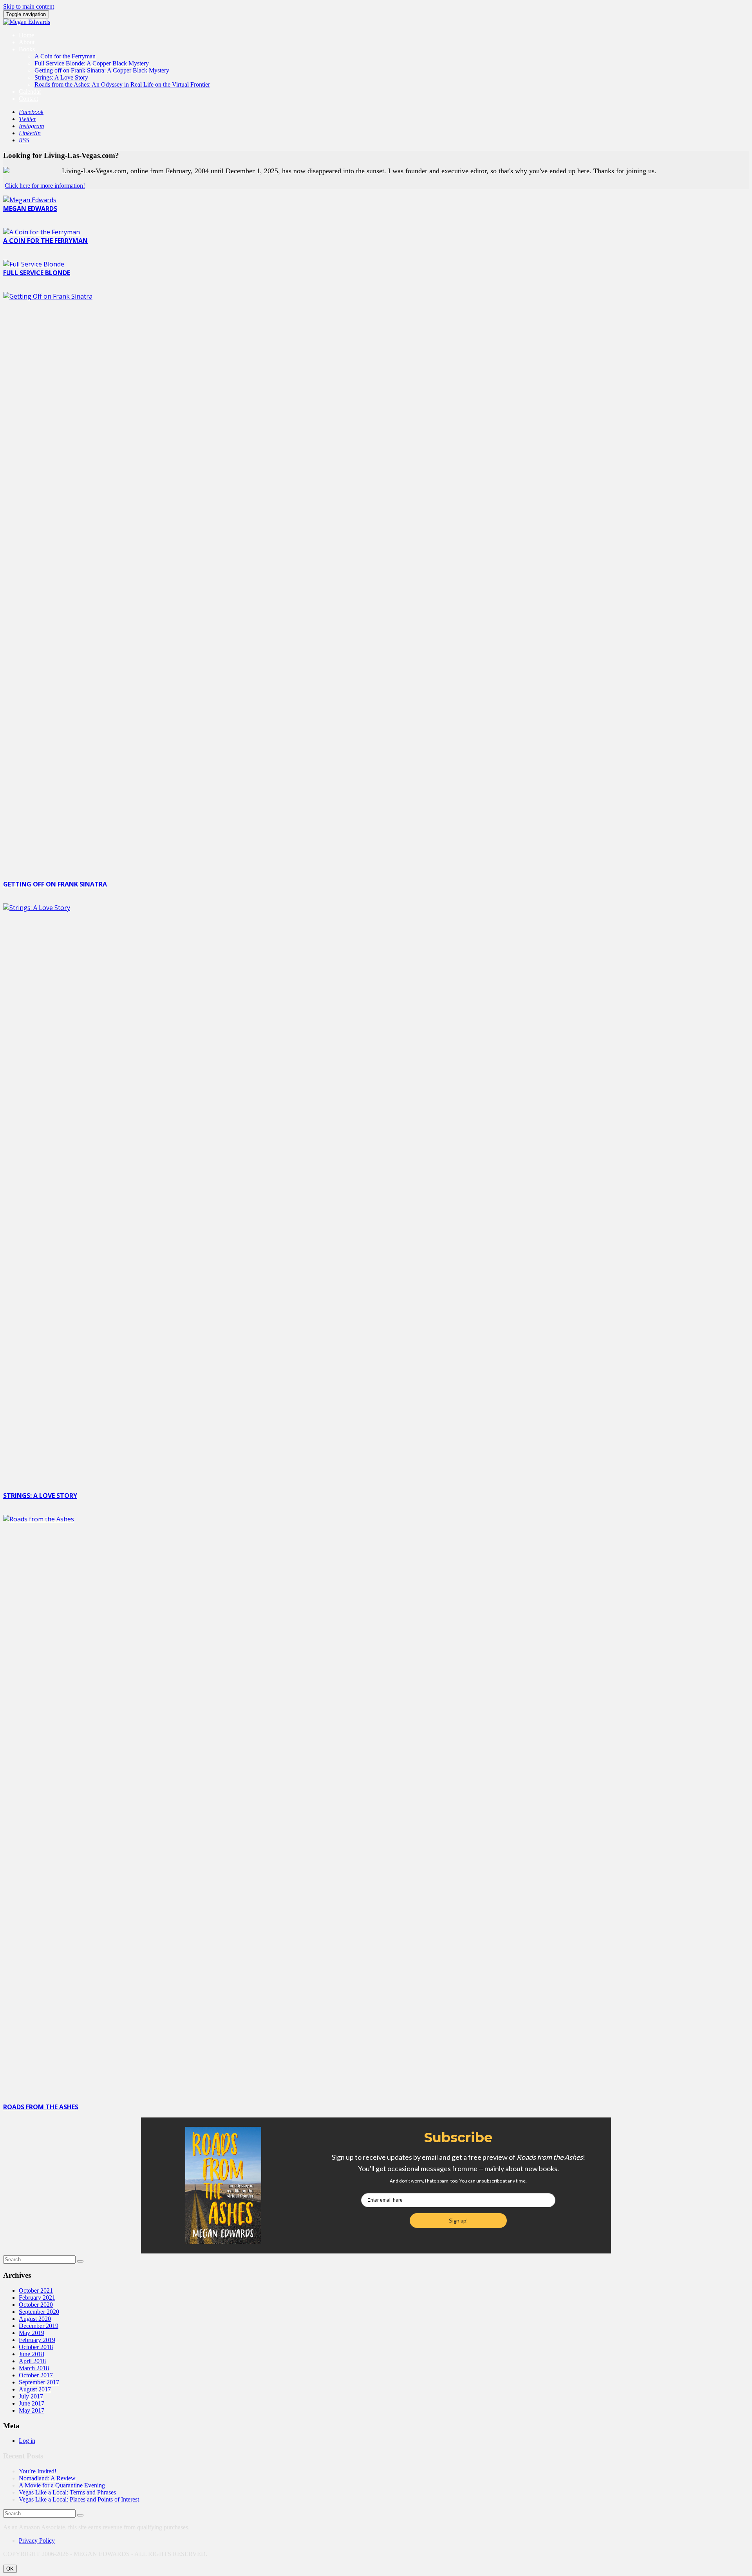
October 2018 (36, 2347)
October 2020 (36, 2305)
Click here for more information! (45, 186)
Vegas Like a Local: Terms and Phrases (67, 2492)
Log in (27, 2441)
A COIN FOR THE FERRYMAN (45, 241)
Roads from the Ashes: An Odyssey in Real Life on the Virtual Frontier (122, 84)
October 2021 (36, 2290)
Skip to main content (29, 6)
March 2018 (34, 2368)
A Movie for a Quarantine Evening (62, 2485)
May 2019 (32, 2333)
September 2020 (39, 2312)
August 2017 (35, 2389)
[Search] (80, 2261)
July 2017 (31, 2396)
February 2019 (37, 2340)
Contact (28, 99)
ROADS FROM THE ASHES (41, 2107)
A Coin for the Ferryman (65, 56)
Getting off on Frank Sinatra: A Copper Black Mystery (102, 70)
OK (10, 2569)
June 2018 (32, 2354)
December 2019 (39, 2326)
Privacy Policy (37, 2541)
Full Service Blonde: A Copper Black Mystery (92, 63)
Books (27, 49)
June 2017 (32, 2403)
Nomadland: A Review (47, 2478)
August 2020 (35, 2319)
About (27, 42)
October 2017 (36, 2375)
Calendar (30, 92)
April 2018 (32, 2361)
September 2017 (39, 2382)
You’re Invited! (38, 2471)
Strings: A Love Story (61, 77)
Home (26, 35)
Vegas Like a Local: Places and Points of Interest (79, 2499)
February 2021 (37, 2298)
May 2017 (32, 2410)
